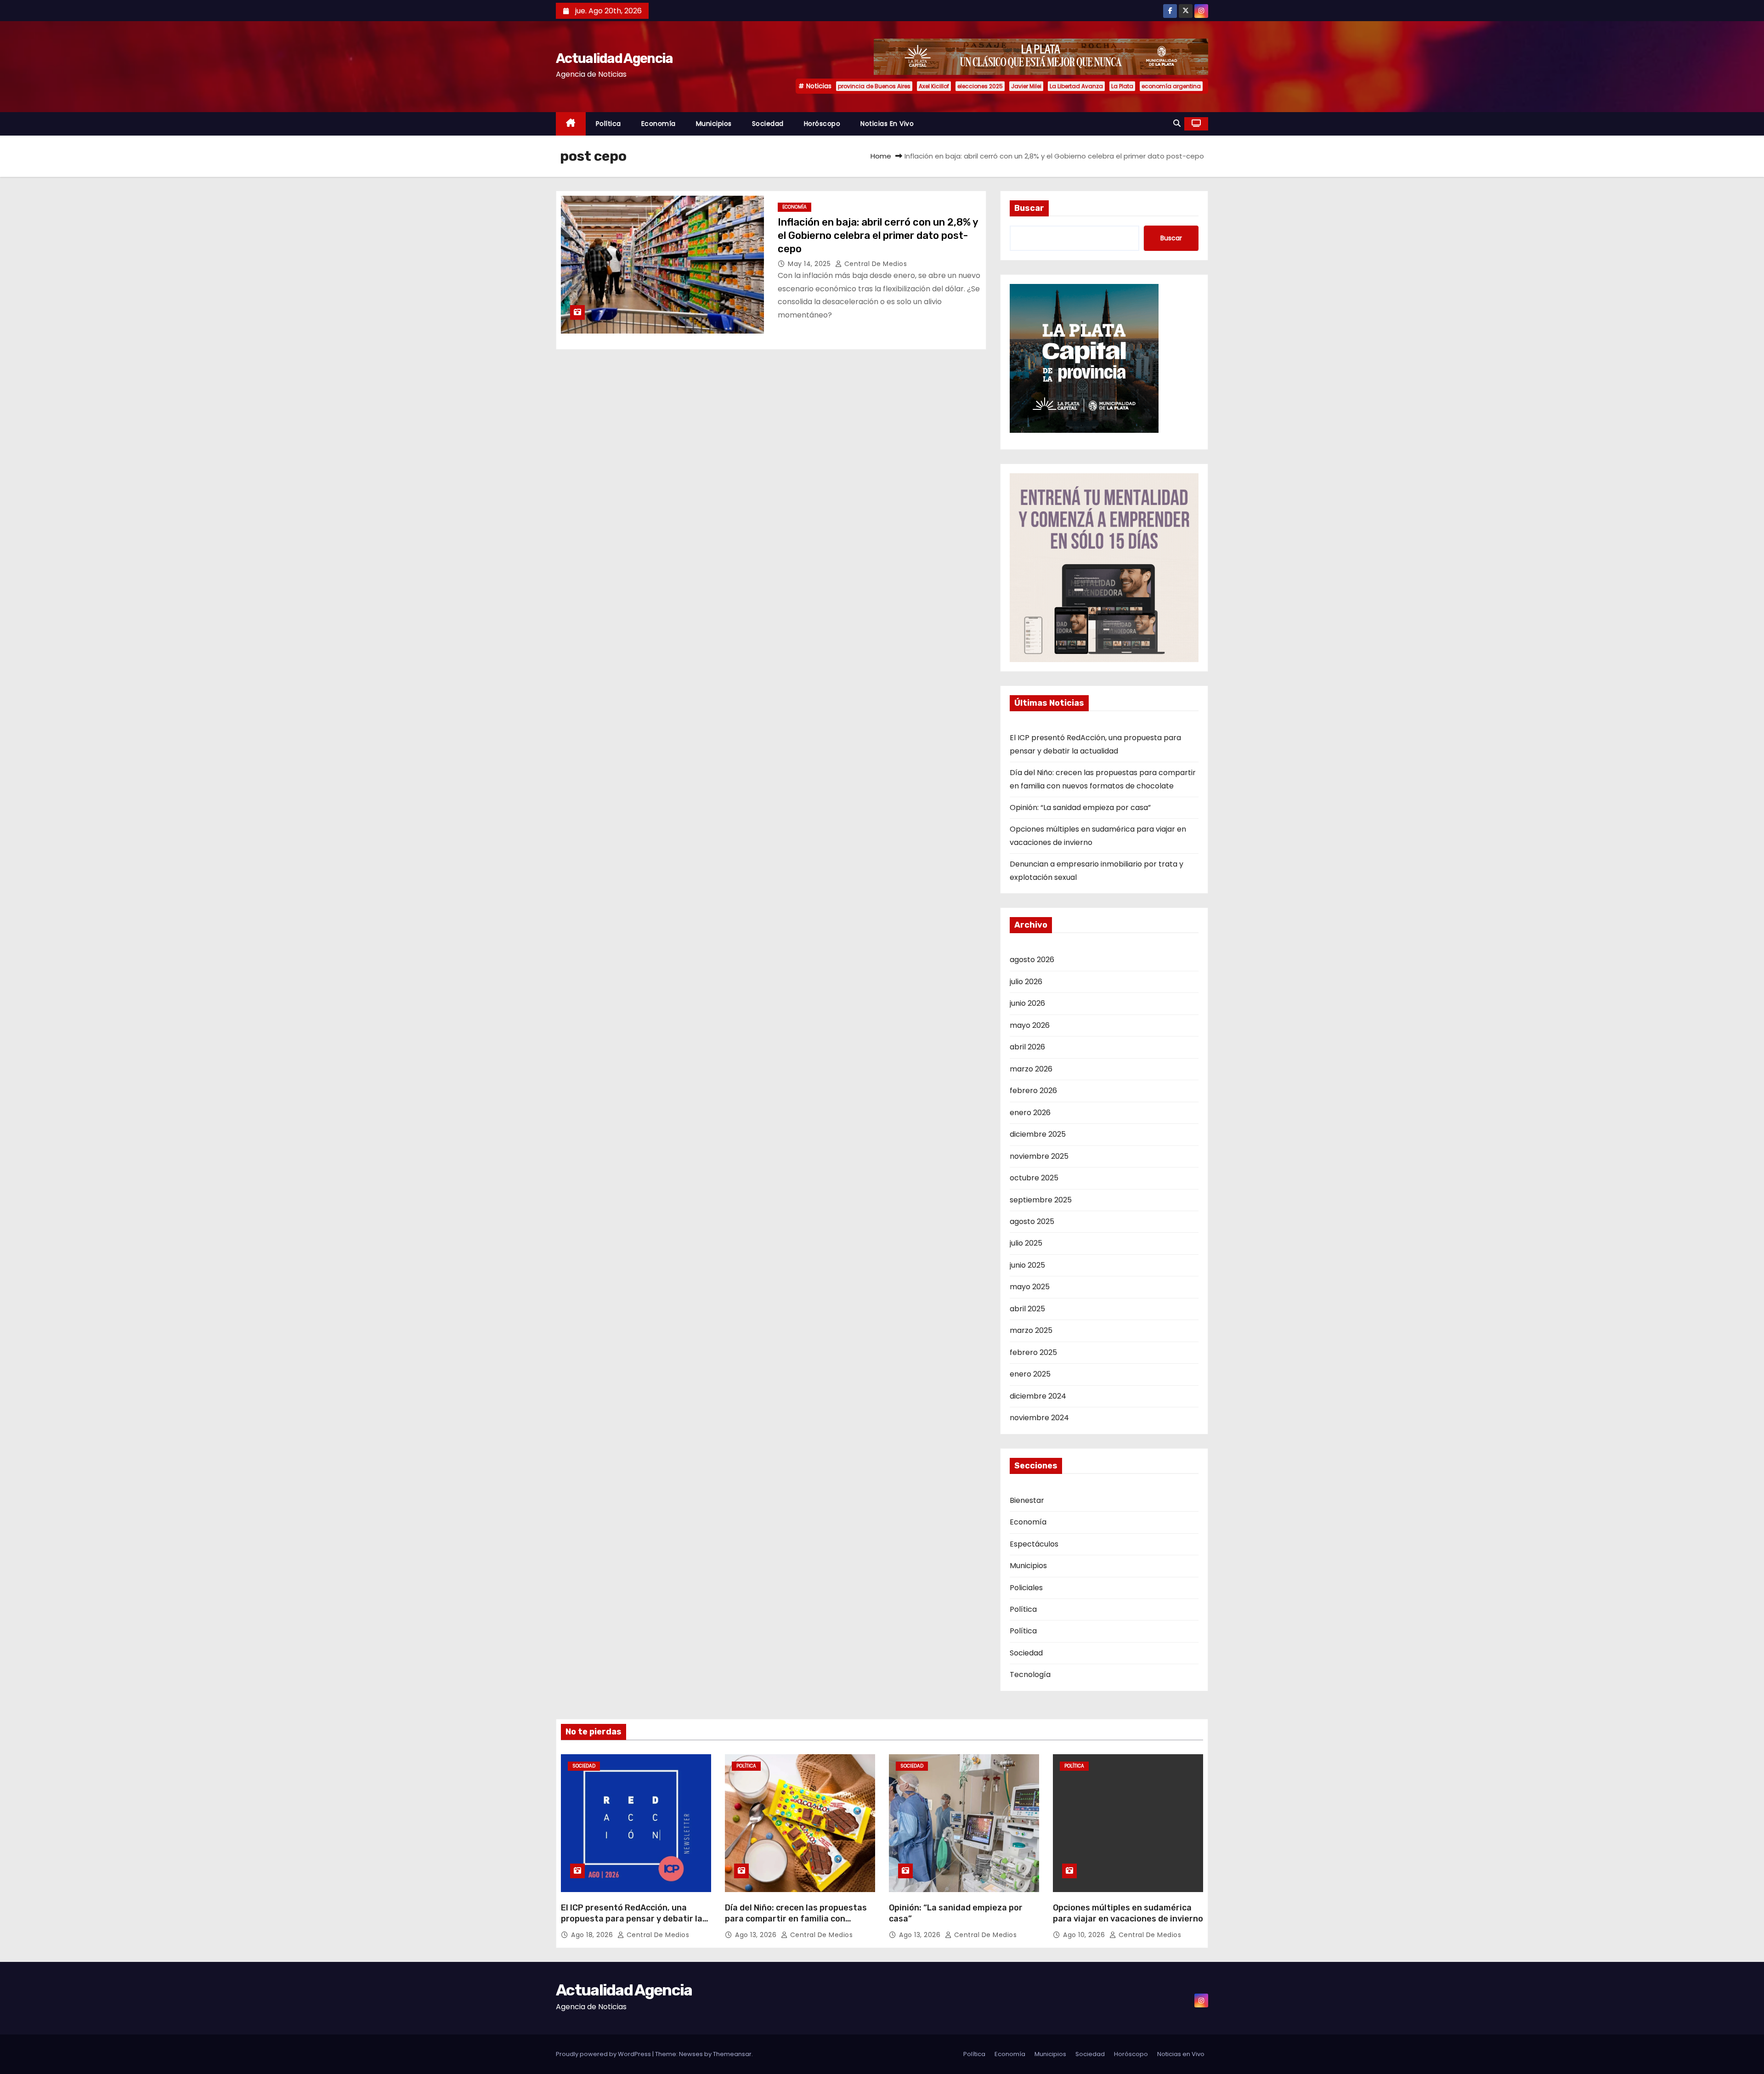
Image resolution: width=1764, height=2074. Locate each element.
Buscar (1029, 208)
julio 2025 (1026, 1243)
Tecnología (1030, 1674)
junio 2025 (1027, 1265)
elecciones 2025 (980, 86)
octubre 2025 (1034, 1178)
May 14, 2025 (810, 264)
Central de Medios (874, 264)
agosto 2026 (1032, 960)
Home (881, 156)
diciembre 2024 (1038, 1396)
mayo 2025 (1030, 1287)
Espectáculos (1034, 1544)
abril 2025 (1027, 1309)
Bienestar (1027, 1500)
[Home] (571, 124)
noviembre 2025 (1039, 1156)
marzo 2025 (1031, 1330)
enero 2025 (1030, 1374)
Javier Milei (1026, 86)
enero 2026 (1030, 1113)
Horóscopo (822, 124)
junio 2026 (1027, 1003)
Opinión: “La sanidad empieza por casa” (1080, 807)
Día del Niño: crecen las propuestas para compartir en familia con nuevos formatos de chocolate (796, 1919)
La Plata (1122, 86)
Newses (691, 2054)
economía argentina (1171, 86)
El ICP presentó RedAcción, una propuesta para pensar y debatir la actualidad (632, 1919)
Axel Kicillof (934, 86)
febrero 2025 (1033, 1352)
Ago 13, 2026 (757, 1935)
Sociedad (768, 124)
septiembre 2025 (1041, 1200)
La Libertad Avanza (1076, 86)
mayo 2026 (1030, 1025)
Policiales (1026, 1588)
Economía (659, 124)
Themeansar (732, 2054)
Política (608, 124)
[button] (1177, 123)
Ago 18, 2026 (593, 1935)
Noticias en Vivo (887, 124)
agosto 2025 (1032, 1221)
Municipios (714, 124)
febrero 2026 (1033, 1091)
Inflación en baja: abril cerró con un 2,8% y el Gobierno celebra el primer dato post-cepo (878, 236)
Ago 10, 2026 (1085, 1935)
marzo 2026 (1031, 1069)
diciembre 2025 (1038, 1134)
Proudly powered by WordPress (604, 2054)
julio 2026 (1026, 982)
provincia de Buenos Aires (874, 86)
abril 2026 (1027, 1047)
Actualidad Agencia (614, 58)
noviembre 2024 (1039, 1418)
